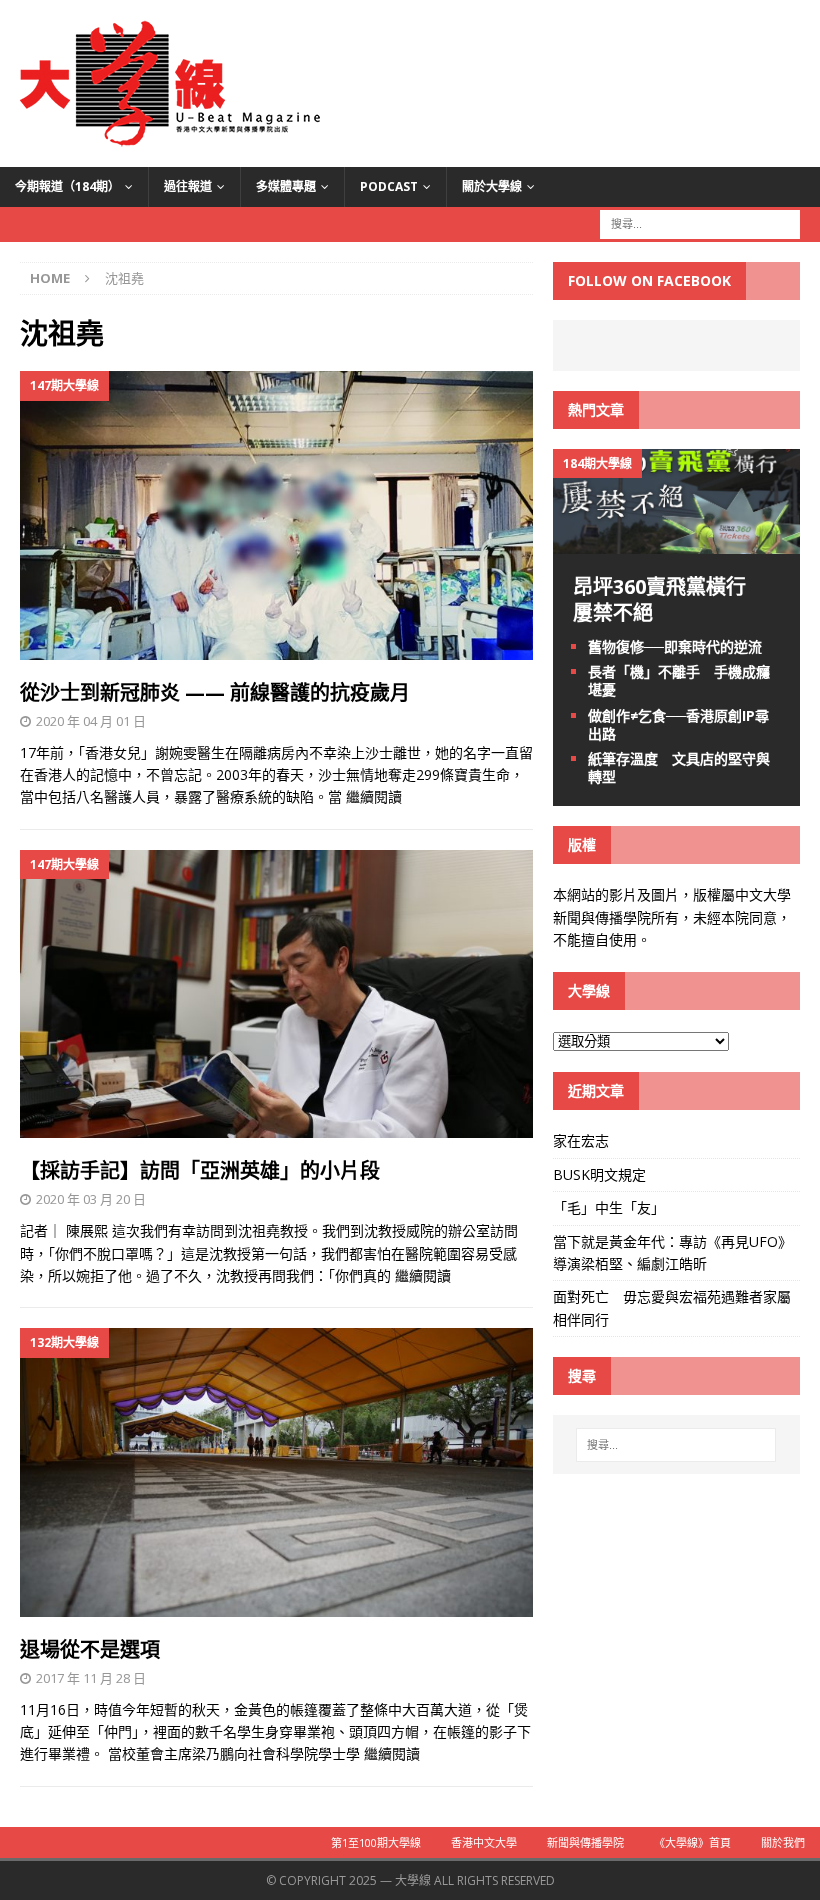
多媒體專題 (286, 186)
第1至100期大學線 (376, 1842)
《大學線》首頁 (692, 1842)
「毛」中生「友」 (609, 1207)
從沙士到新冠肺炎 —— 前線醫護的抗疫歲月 (215, 692)
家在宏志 (581, 1140)
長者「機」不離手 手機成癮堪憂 (679, 680)
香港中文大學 (484, 1842)
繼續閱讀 (374, 796)
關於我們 (783, 1842)
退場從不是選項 (90, 1649)
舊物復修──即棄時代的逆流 (675, 646)
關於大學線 (492, 186)
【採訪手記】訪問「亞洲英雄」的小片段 (200, 1170)
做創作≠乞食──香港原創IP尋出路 (678, 724)
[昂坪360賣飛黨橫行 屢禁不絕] (676, 542)
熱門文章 (596, 409)
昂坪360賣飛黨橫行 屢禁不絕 (669, 599)
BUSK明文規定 (599, 1174)
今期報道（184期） (67, 186)
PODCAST (389, 186)
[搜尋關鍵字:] (700, 222)
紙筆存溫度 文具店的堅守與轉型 (679, 767)
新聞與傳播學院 (585, 1842)
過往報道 (188, 186)
